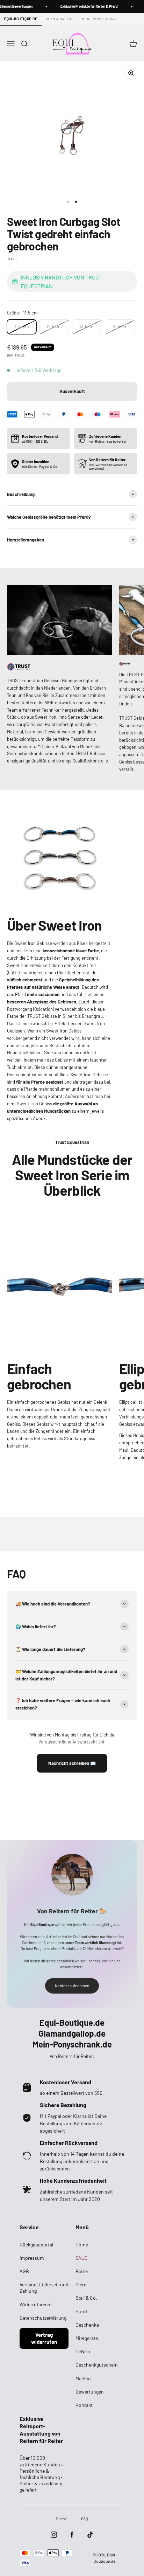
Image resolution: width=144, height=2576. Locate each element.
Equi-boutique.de (21, 19)
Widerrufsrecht (36, 2304)
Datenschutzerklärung (43, 2318)
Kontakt (84, 2405)
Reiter (82, 2271)
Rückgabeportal (36, 2244)
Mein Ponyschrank (100, 19)
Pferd (81, 2284)
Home (82, 2244)
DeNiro (83, 2351)
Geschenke (87, 2325)
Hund (81, 2311)
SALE (81, 2258)
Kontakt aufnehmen (72, 1985)
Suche (61, 2519)
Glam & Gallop (60, 19)
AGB (24, 2271)
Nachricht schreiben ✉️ (72, 1763)
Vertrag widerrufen (44, 2338)
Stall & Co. (86, 2298)
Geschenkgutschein (97, 2365)
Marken (83, 2378)
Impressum (32, 2258)
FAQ (85, 2519)
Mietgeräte (87, 2338)
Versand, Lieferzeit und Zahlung (44, 2288)
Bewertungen (90, 2392)
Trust (12, 258)
